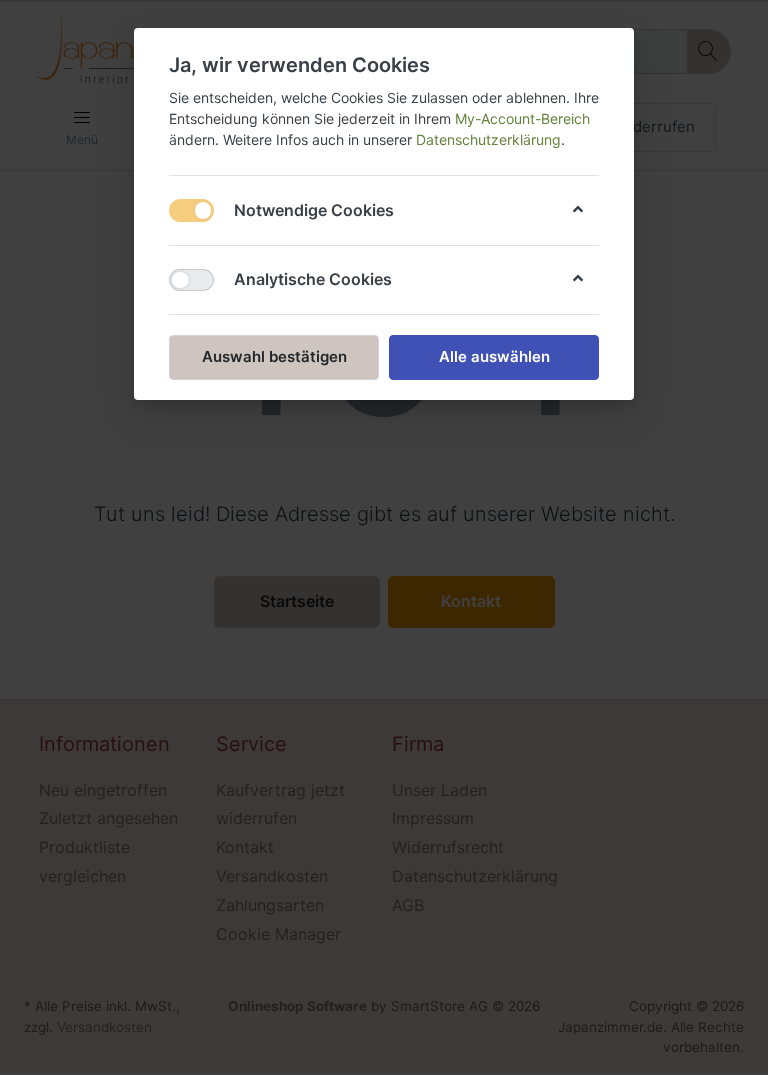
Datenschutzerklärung (488, 139)
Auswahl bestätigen (274, 356)
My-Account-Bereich (522, 118)
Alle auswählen (494, 356)
